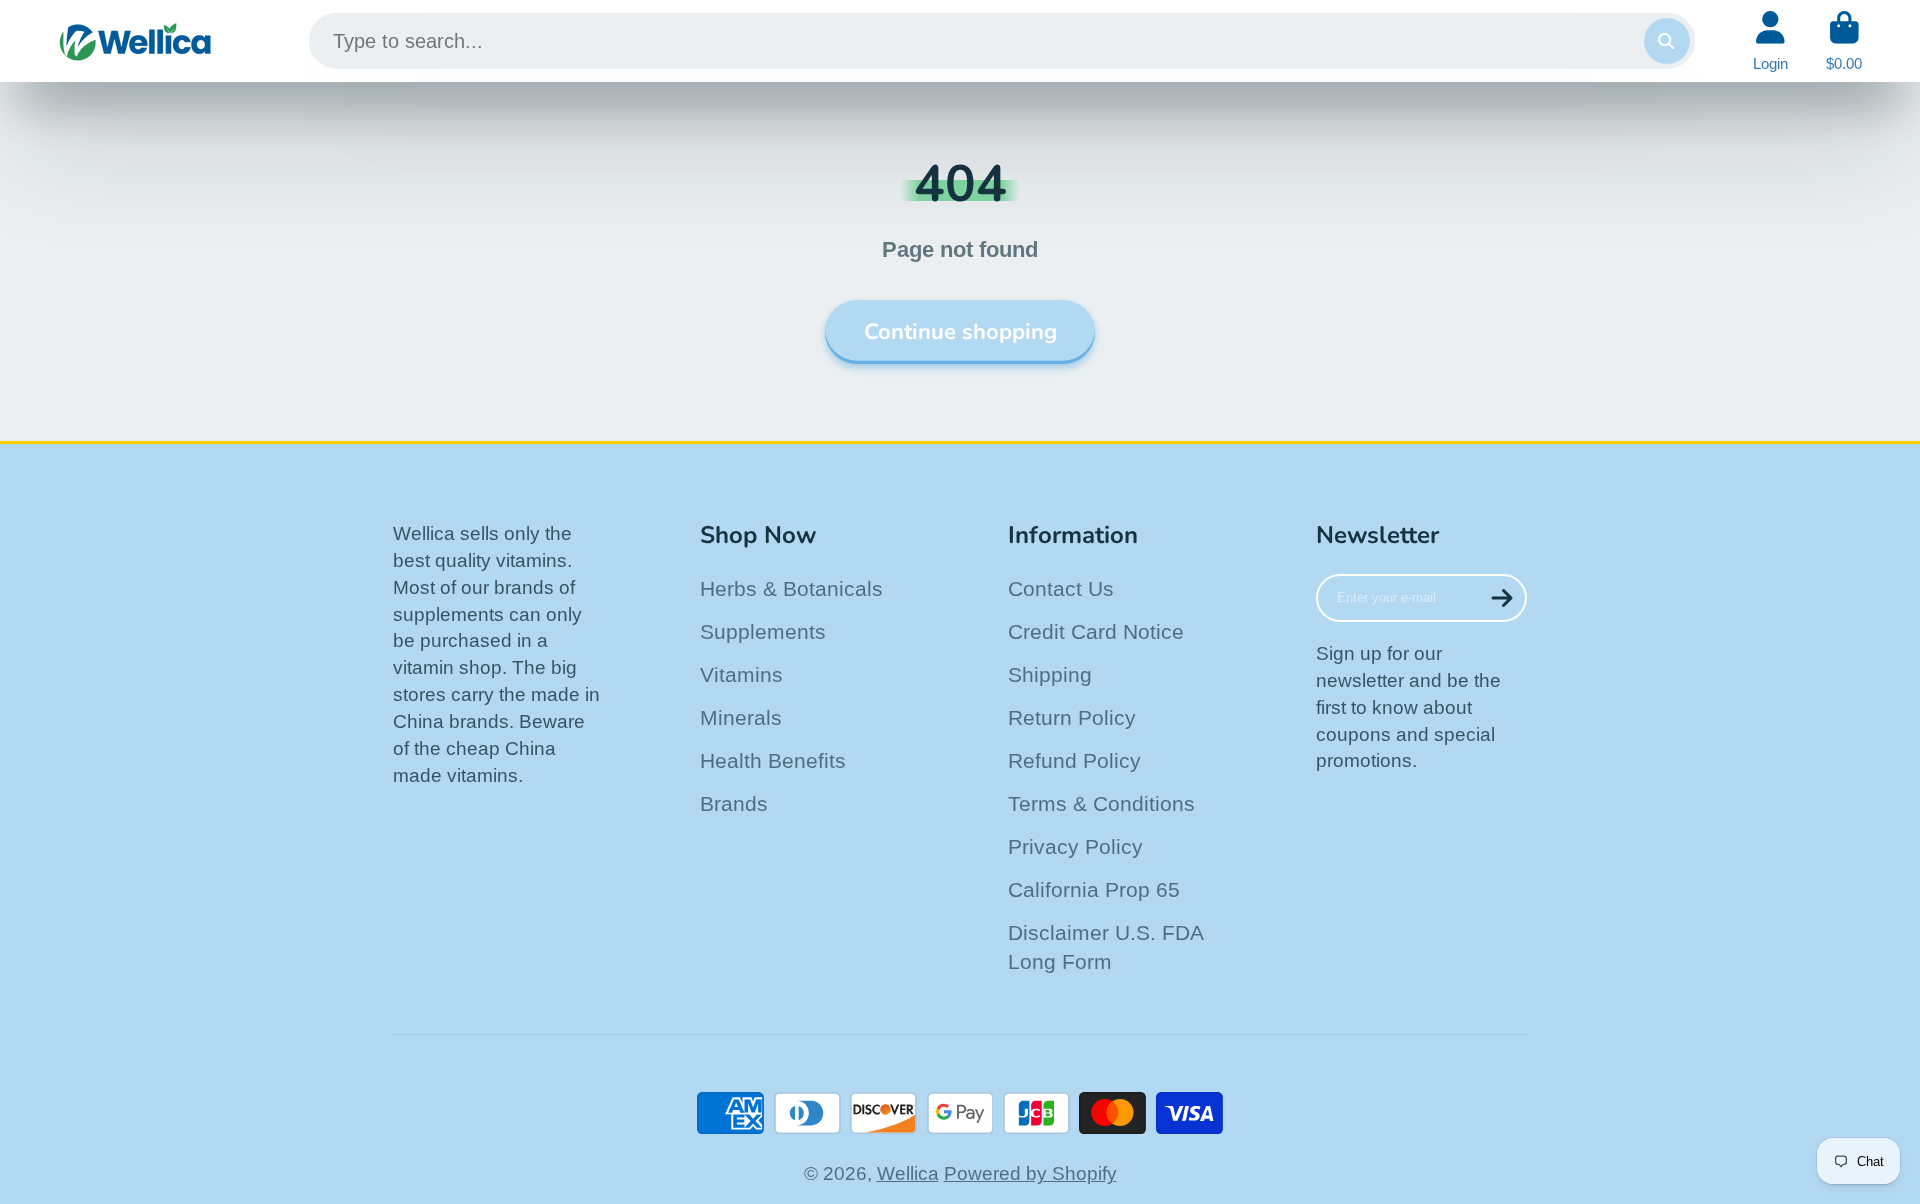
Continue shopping (960, 332)
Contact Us (1061, 588)
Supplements (763, 631)
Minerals (741, 717)
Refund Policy (1074, 760)
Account (1770, 41)
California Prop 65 (1094, 889)
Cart (1844, 41)
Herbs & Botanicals (791, 588)
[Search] (1667, 41)
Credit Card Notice (1096, 631)
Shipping (1050, 674)
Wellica (908, 1173)
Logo (135, 41)
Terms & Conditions (1101, 803)
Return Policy (1072, 717)
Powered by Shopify (1030, 1173)
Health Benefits (773, 760)
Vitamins (741, 674)
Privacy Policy (1075, 846)
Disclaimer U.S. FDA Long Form (1105, 947)
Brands (734, 803)
